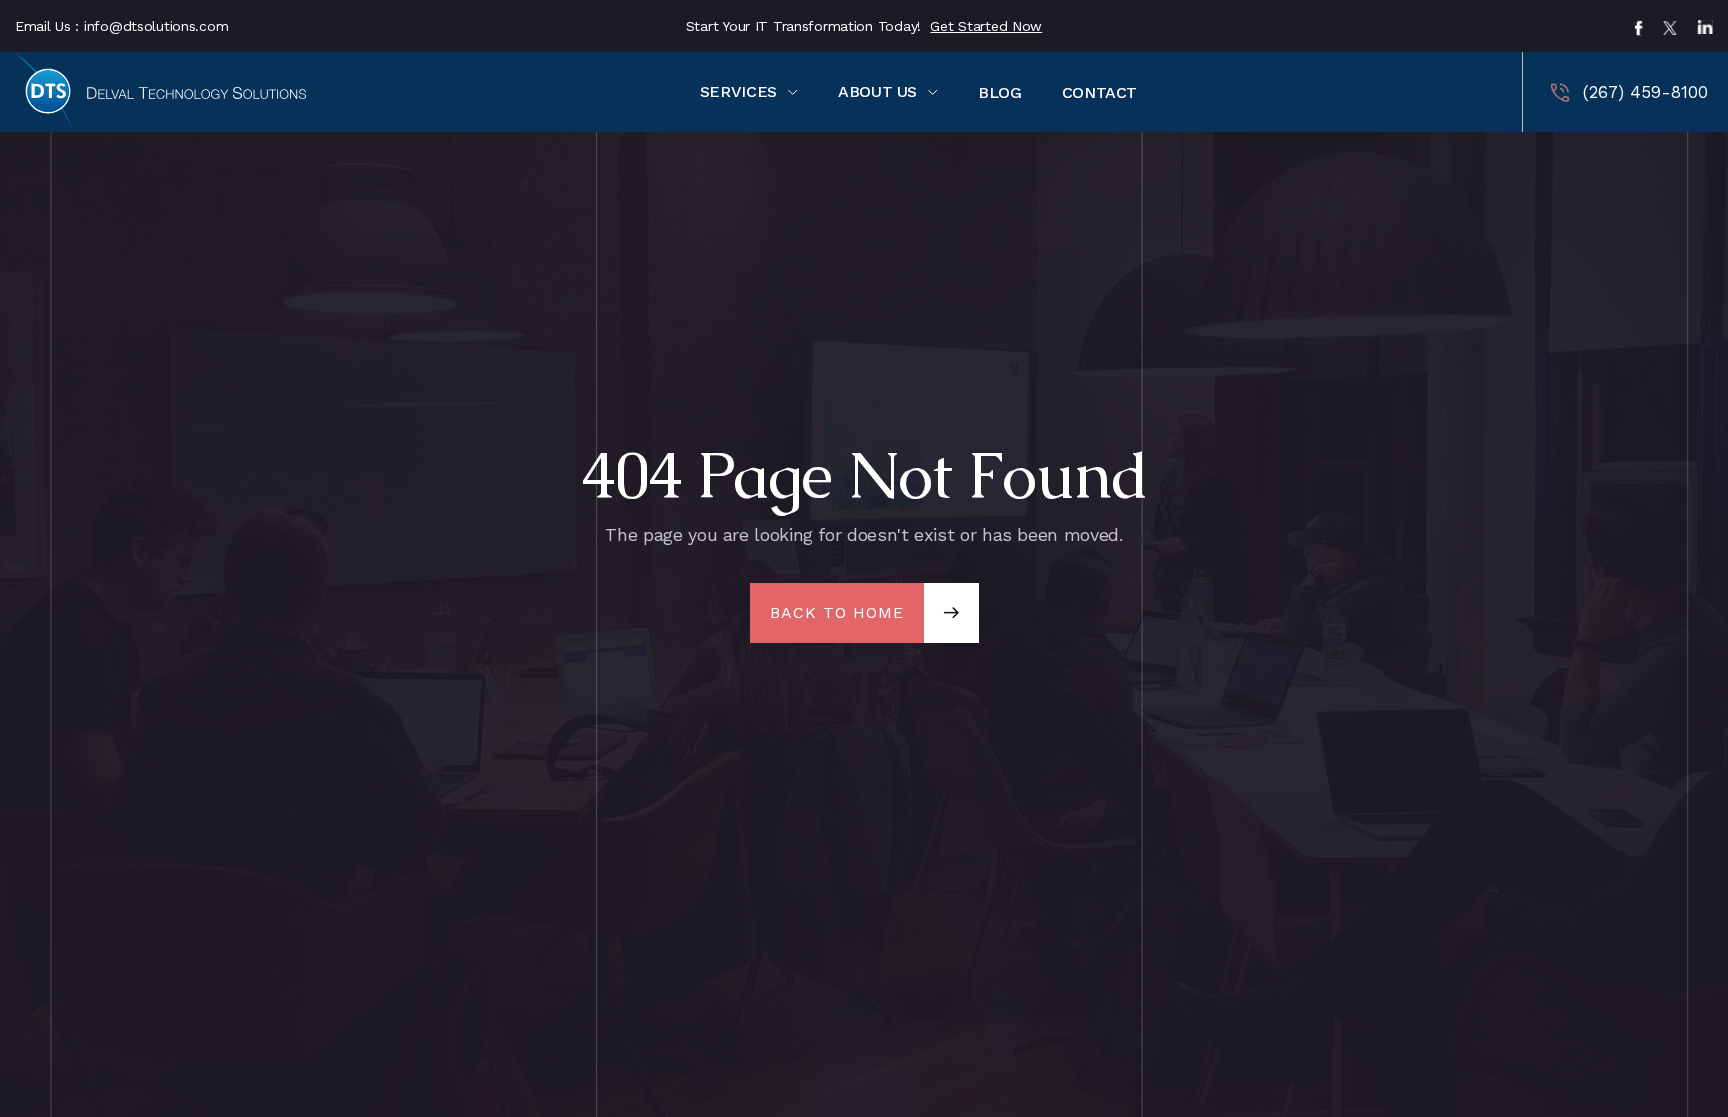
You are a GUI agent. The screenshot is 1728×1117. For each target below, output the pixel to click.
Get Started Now (986, 26)
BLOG (1000, 92)
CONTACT (1099, 92)
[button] (749, 92)
